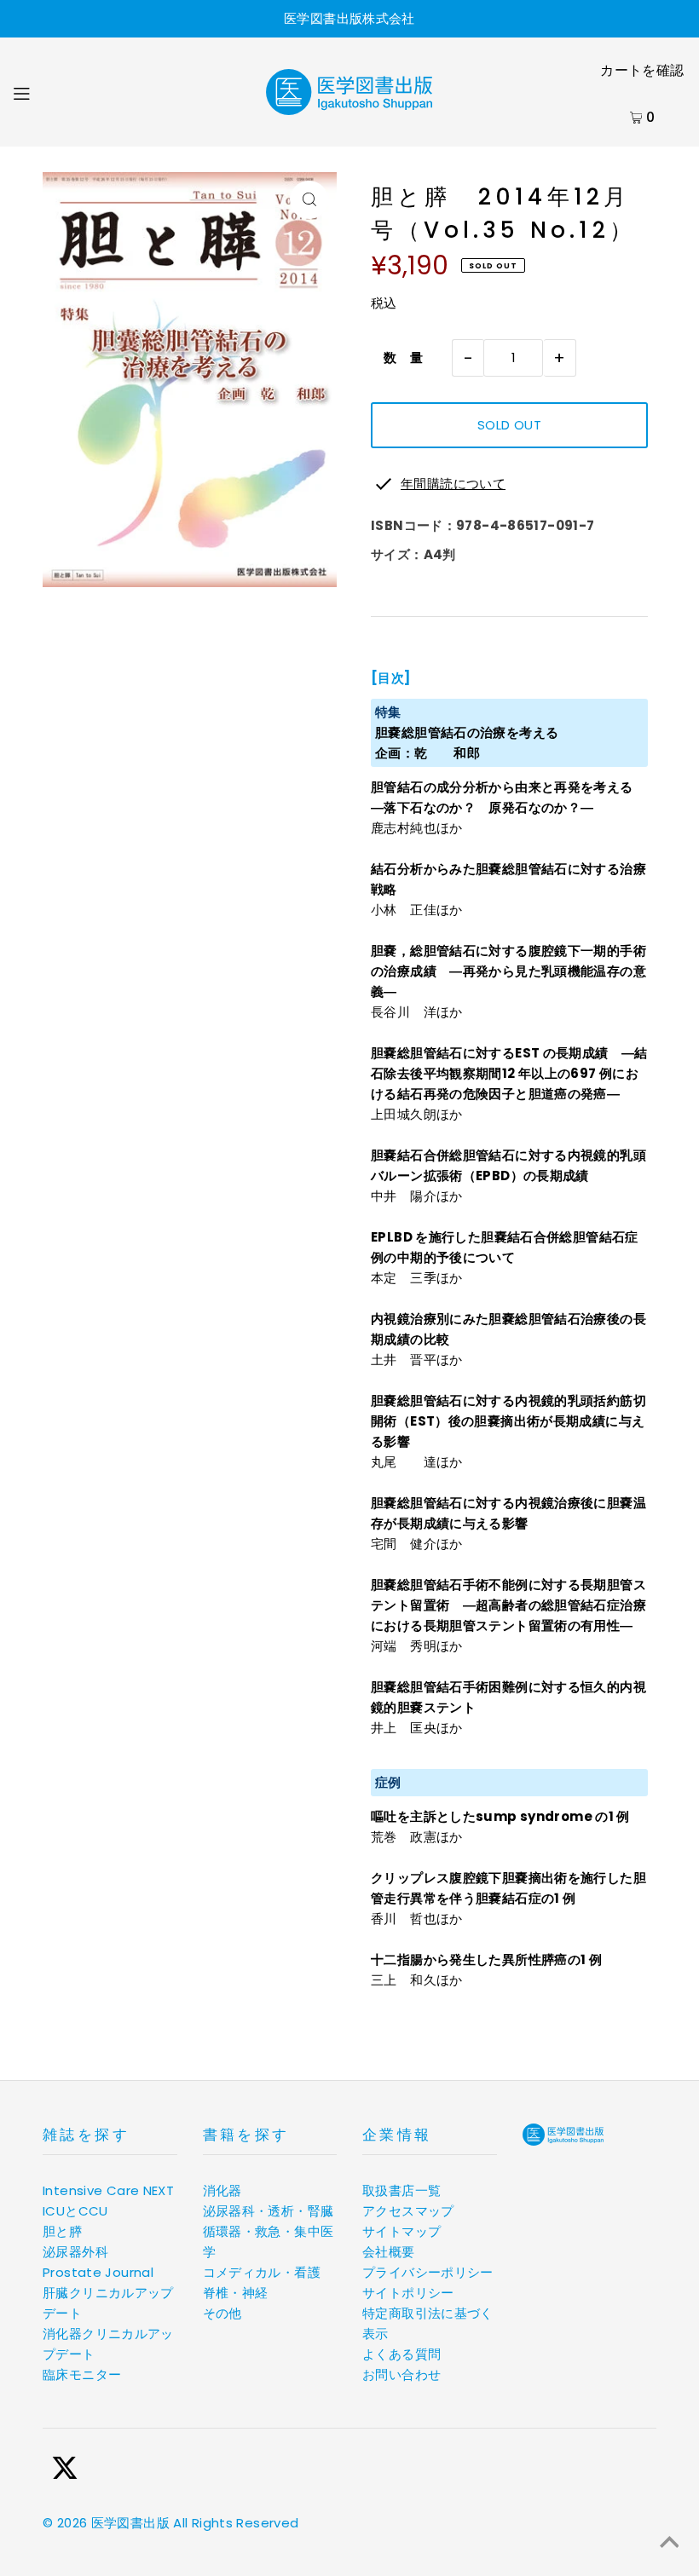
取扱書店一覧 (401, 2190)
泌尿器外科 (75, 2252)
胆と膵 (62, 2231)
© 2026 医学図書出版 (106, 2523)
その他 (222, 2313)
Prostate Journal (98, 2272)
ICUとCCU (75, 2211)
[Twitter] (65, 2471)
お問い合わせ (401, 2374)
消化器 (222, 2190)
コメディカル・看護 (262, 2272)
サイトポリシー (408, 2293)
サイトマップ (401, 2231)
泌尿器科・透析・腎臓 (269, 2211)
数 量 (397, 357)
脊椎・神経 (236, 2293)
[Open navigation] (57, 92)
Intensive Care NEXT (108, 2190)
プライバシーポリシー (428, 2272)
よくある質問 (401, 2354)
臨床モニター (82, 2374)
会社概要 (389, 2252)
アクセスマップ (408, 2211)
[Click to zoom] (309, 200)
